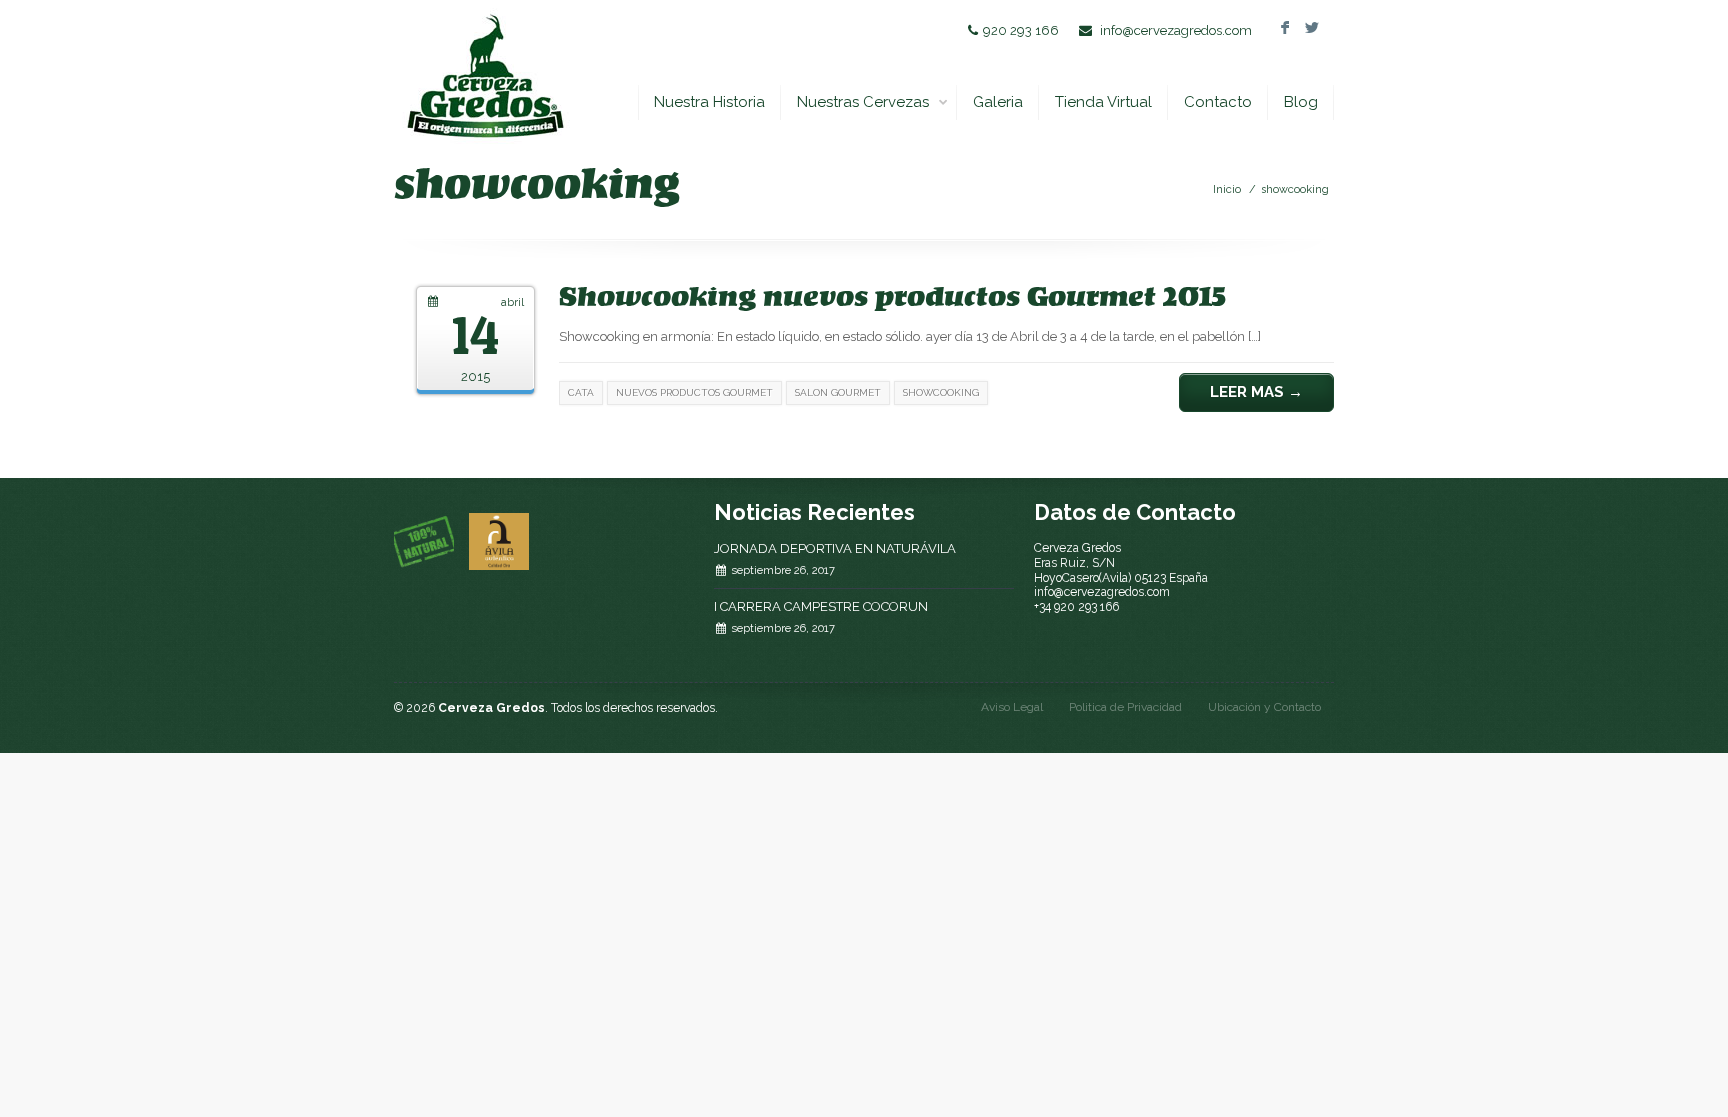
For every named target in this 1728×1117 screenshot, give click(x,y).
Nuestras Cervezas (863, 102)
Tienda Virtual (1103, 102)
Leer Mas (1256, 392)
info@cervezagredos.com (1176, 30)
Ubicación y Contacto (1264, 707)
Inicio (1227, 189)
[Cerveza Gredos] (484, 75)
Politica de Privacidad (1125, 707)
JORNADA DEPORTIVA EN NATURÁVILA (835, 548)
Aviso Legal (1012, 707)
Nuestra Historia (709, 102)
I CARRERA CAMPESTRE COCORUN (821, 606)
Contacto (1218, 102)
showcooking (1295, 189)
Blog (1301, 102)
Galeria (998, 102)
